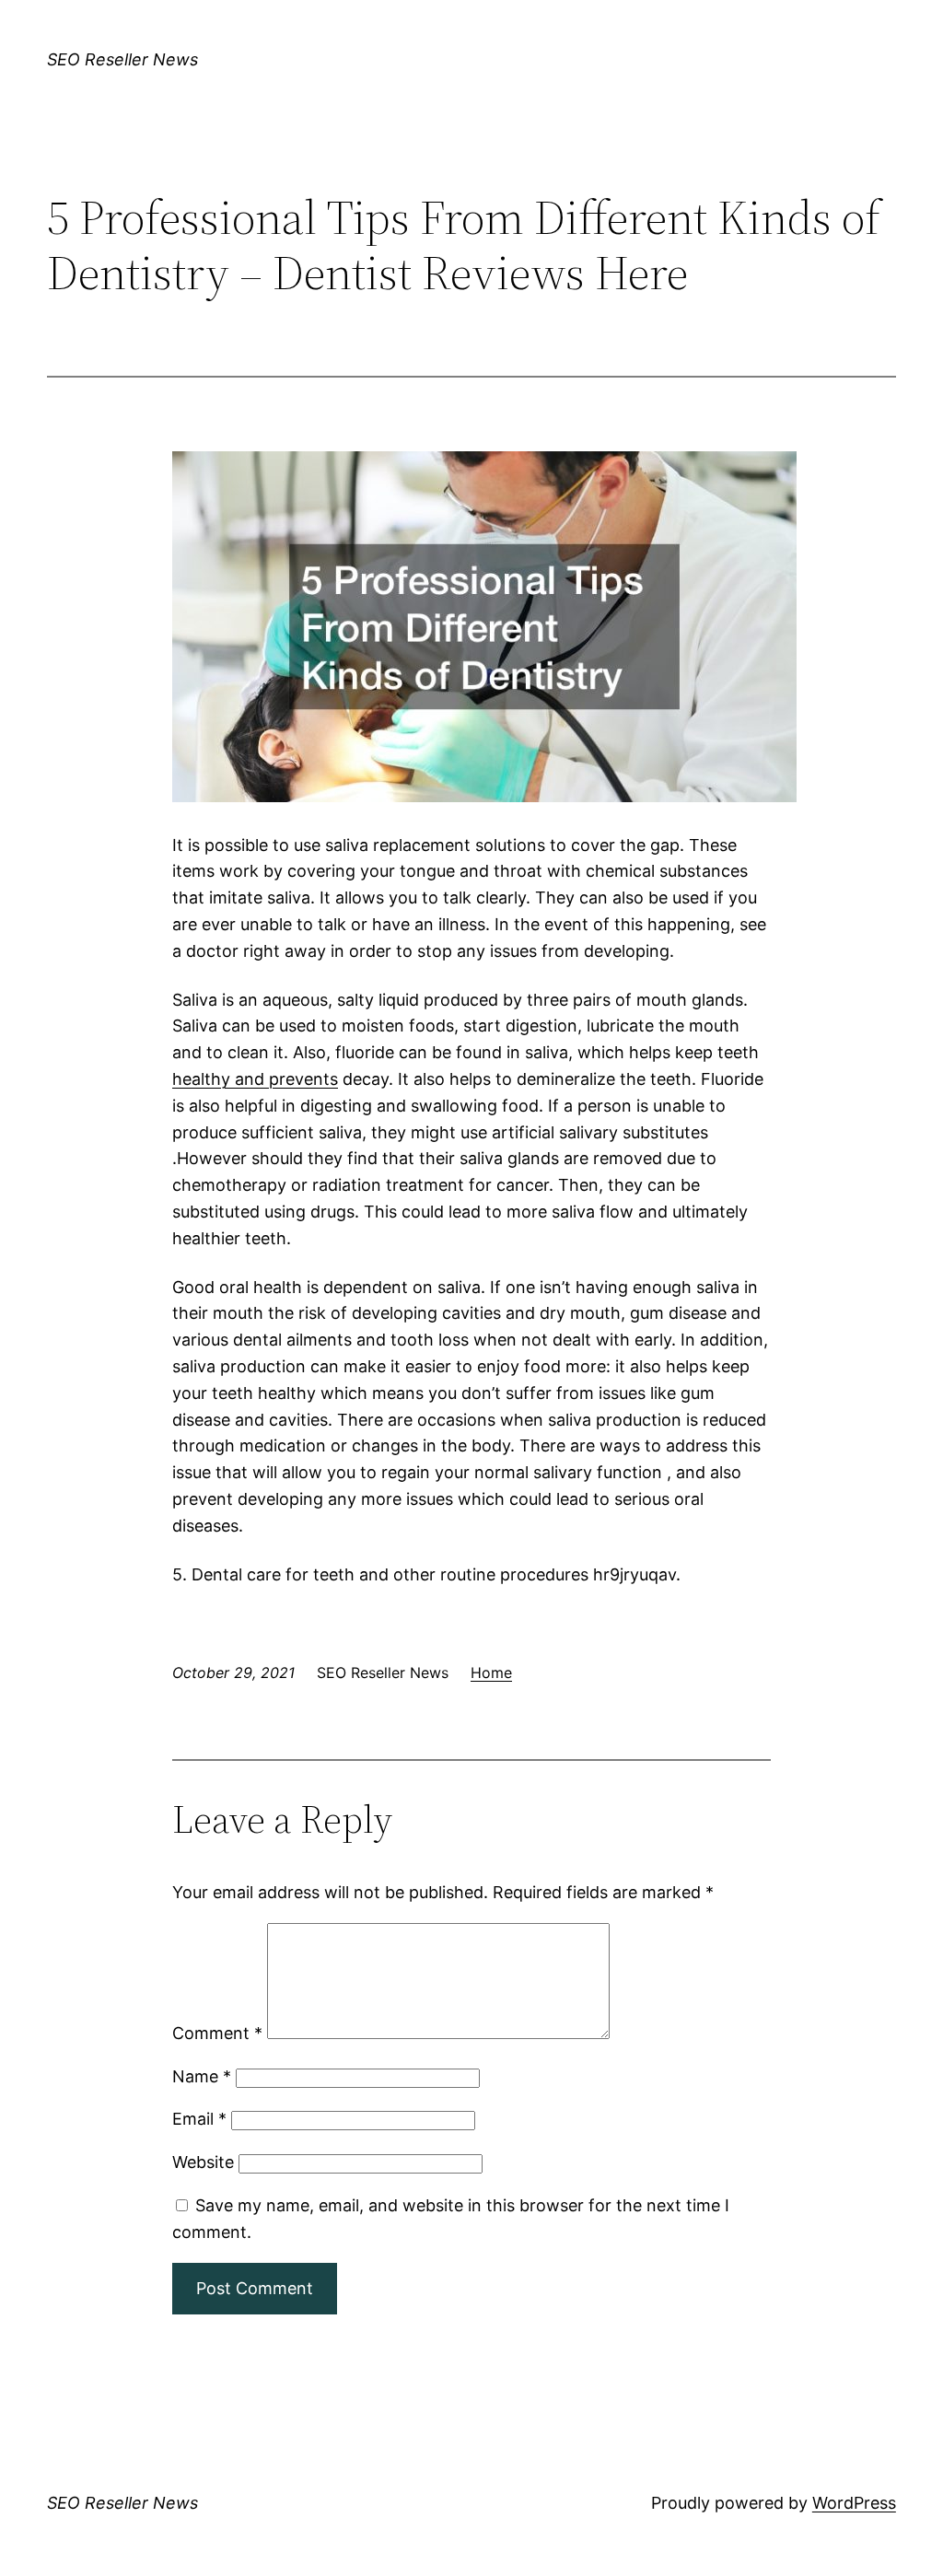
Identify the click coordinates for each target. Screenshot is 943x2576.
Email (199, 2119)
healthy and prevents (255, 1079)
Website (203, 2162)
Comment (217, 2033)
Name (202, 2076)
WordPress (854, 2503)
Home (491, 1673)
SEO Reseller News (122, 59)
